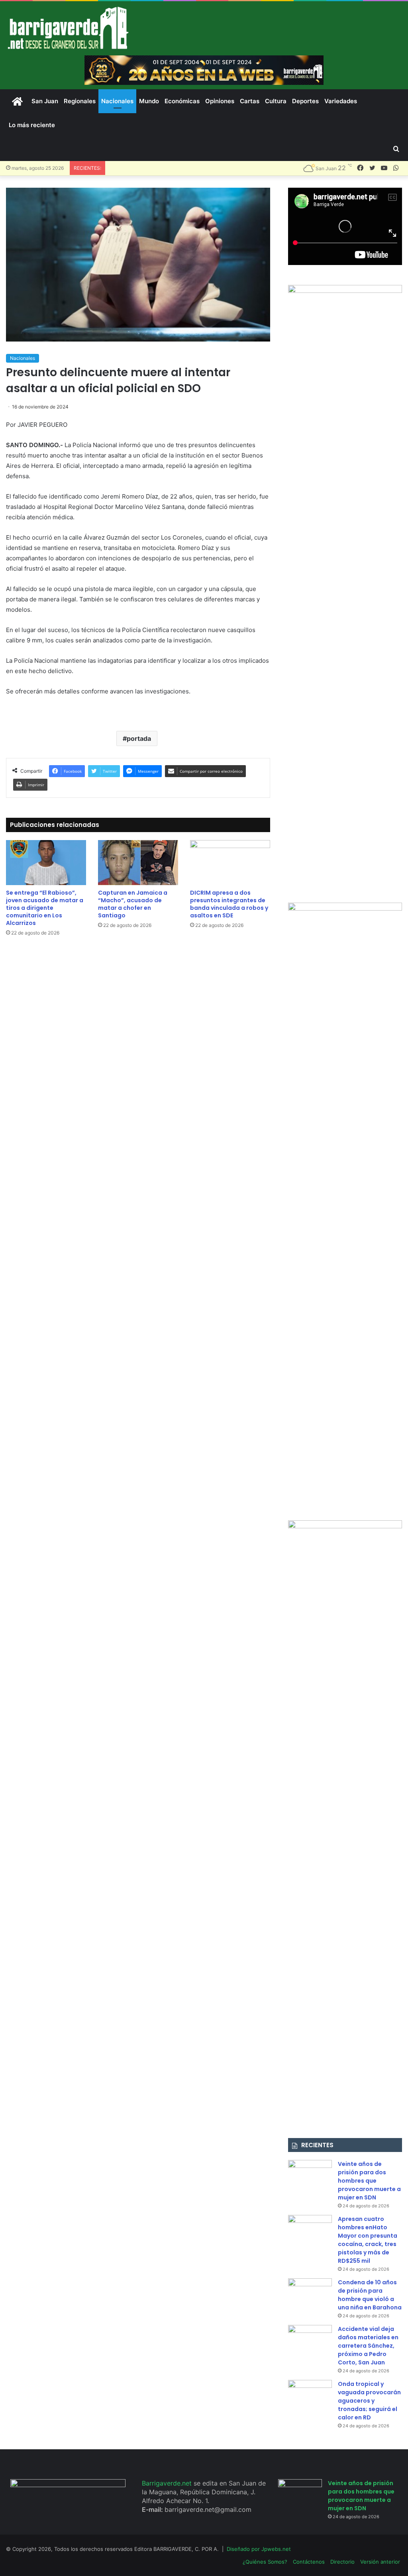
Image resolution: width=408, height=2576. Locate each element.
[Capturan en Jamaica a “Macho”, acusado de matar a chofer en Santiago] (138, 863)
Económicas (182, 101)
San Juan (45, 101)
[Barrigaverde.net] (68, 28)
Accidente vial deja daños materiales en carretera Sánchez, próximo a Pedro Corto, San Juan (368, 2346)
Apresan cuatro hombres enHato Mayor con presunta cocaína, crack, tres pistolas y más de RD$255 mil (368, 2240)
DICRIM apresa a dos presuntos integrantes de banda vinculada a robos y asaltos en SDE (229, 904)
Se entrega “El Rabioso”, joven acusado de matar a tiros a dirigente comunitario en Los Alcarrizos (45, 908)
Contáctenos (309, 2562)
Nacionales (117, 101)
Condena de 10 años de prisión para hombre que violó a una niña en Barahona (370, 2295)
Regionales (80, 101)
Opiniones (220, 101)
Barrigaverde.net (168, 2483)
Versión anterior (380, 2562)
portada (139, 738)
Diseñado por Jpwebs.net (259, 2549)
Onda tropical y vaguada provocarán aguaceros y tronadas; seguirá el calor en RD (369, 2401)
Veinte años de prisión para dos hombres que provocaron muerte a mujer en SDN (369, 2181)
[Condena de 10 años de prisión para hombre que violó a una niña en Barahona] (310, 2293)
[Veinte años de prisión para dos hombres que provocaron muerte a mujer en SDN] (310, 2175)
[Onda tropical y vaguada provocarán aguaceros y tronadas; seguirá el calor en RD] (310, 2395)
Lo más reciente (32, 125)
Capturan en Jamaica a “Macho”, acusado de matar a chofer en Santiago (133, 904)
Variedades (341, 101)
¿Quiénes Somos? (265, 2562)
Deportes (305, 101)
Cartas (250, 101)
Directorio (342, 2562)
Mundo (149, 101)
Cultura (276, 101)
